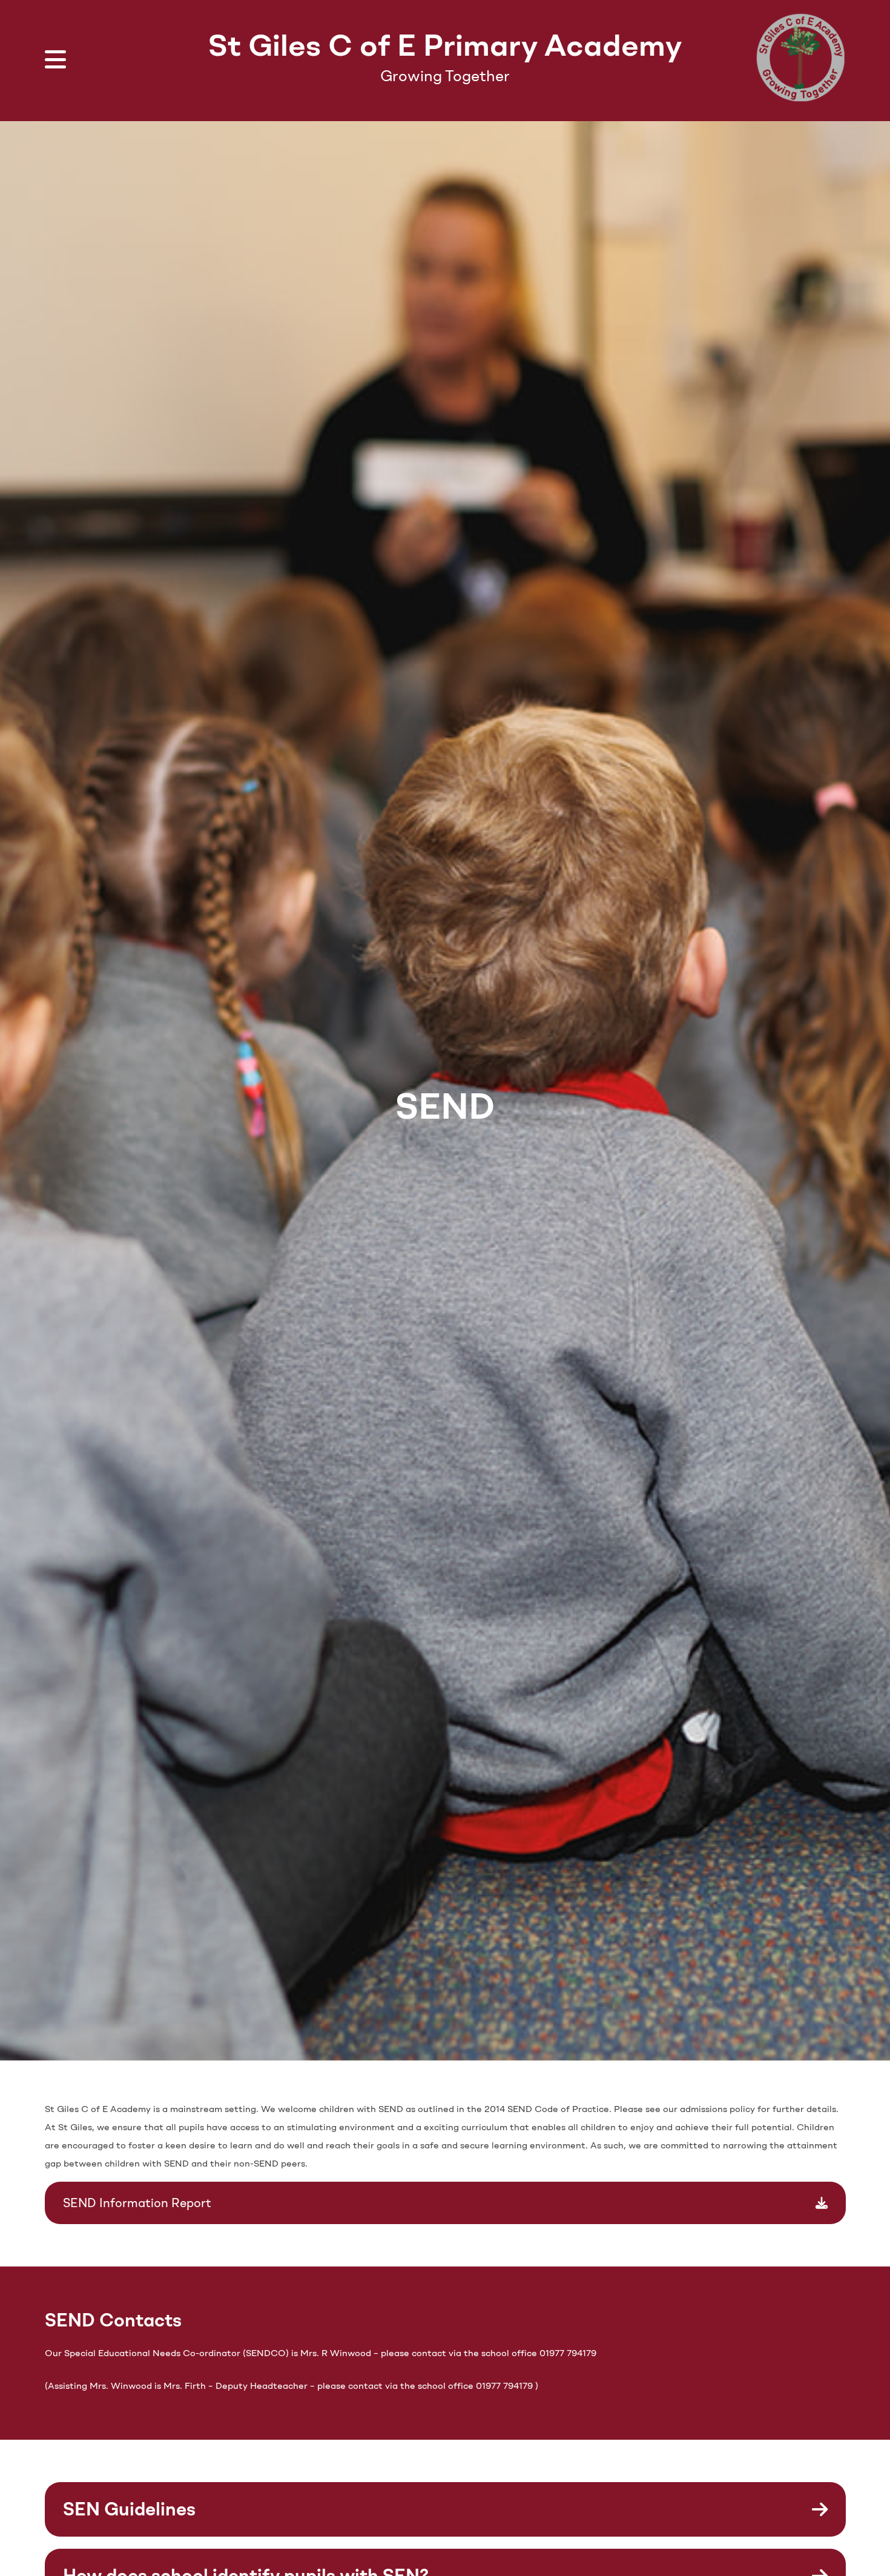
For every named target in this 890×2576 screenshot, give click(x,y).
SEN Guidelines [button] (129, 2509)
